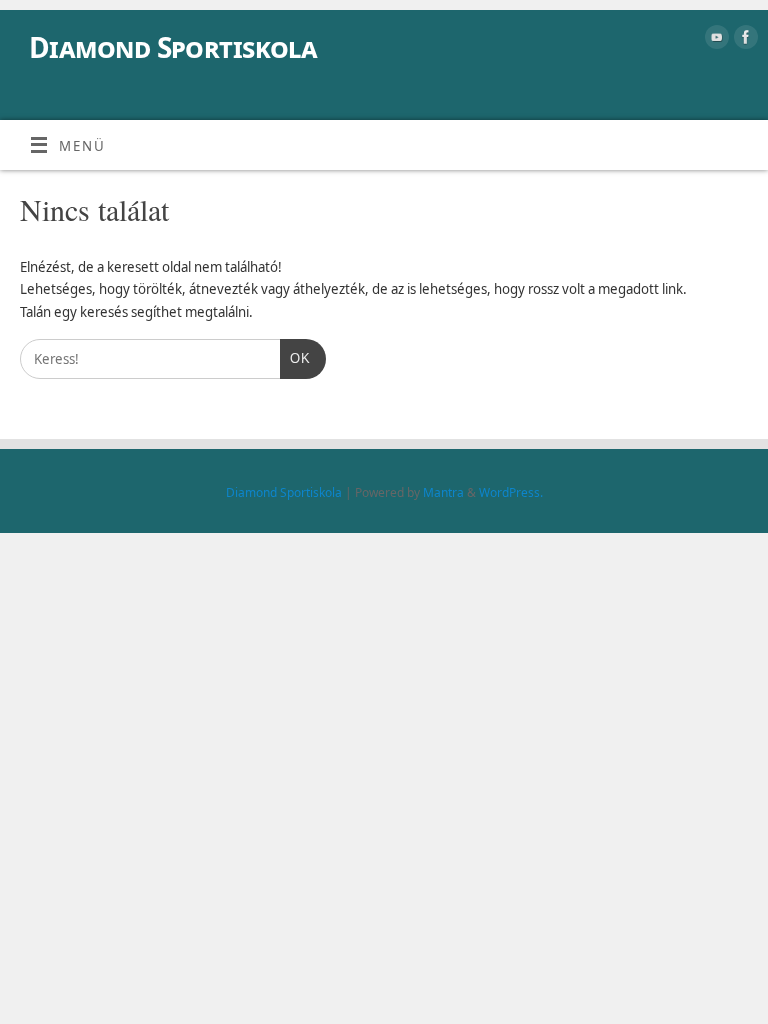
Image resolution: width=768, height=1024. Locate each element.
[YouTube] (714, 40)
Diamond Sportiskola (173, 47)
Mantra (443, 492)
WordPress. (511, 492)
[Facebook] (743, 40)
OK (295, 358)
